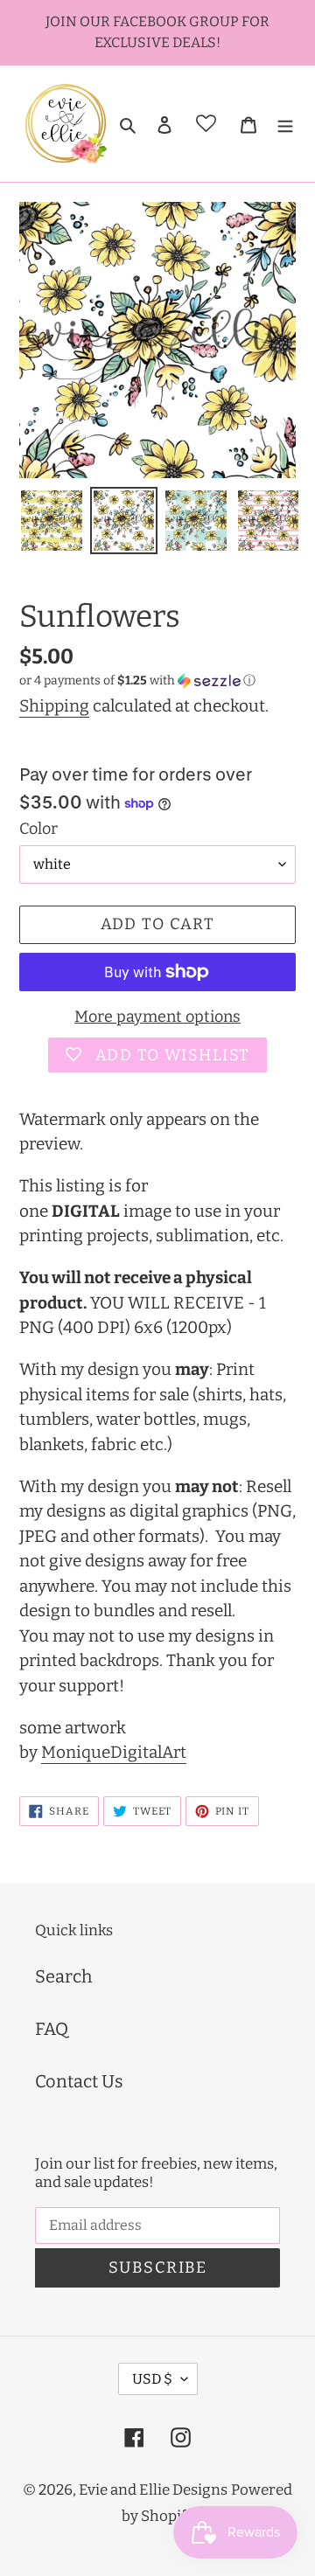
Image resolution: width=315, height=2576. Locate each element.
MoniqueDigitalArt (114, 1752)
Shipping (54, 706)
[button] (137, 681)
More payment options (157, 1017)
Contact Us (79, 2081)
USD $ (152, 2379)
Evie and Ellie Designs (153, 2490)
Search (63, 1976)
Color (38, 829)
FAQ (52, 2029)
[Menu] (285, 123)
